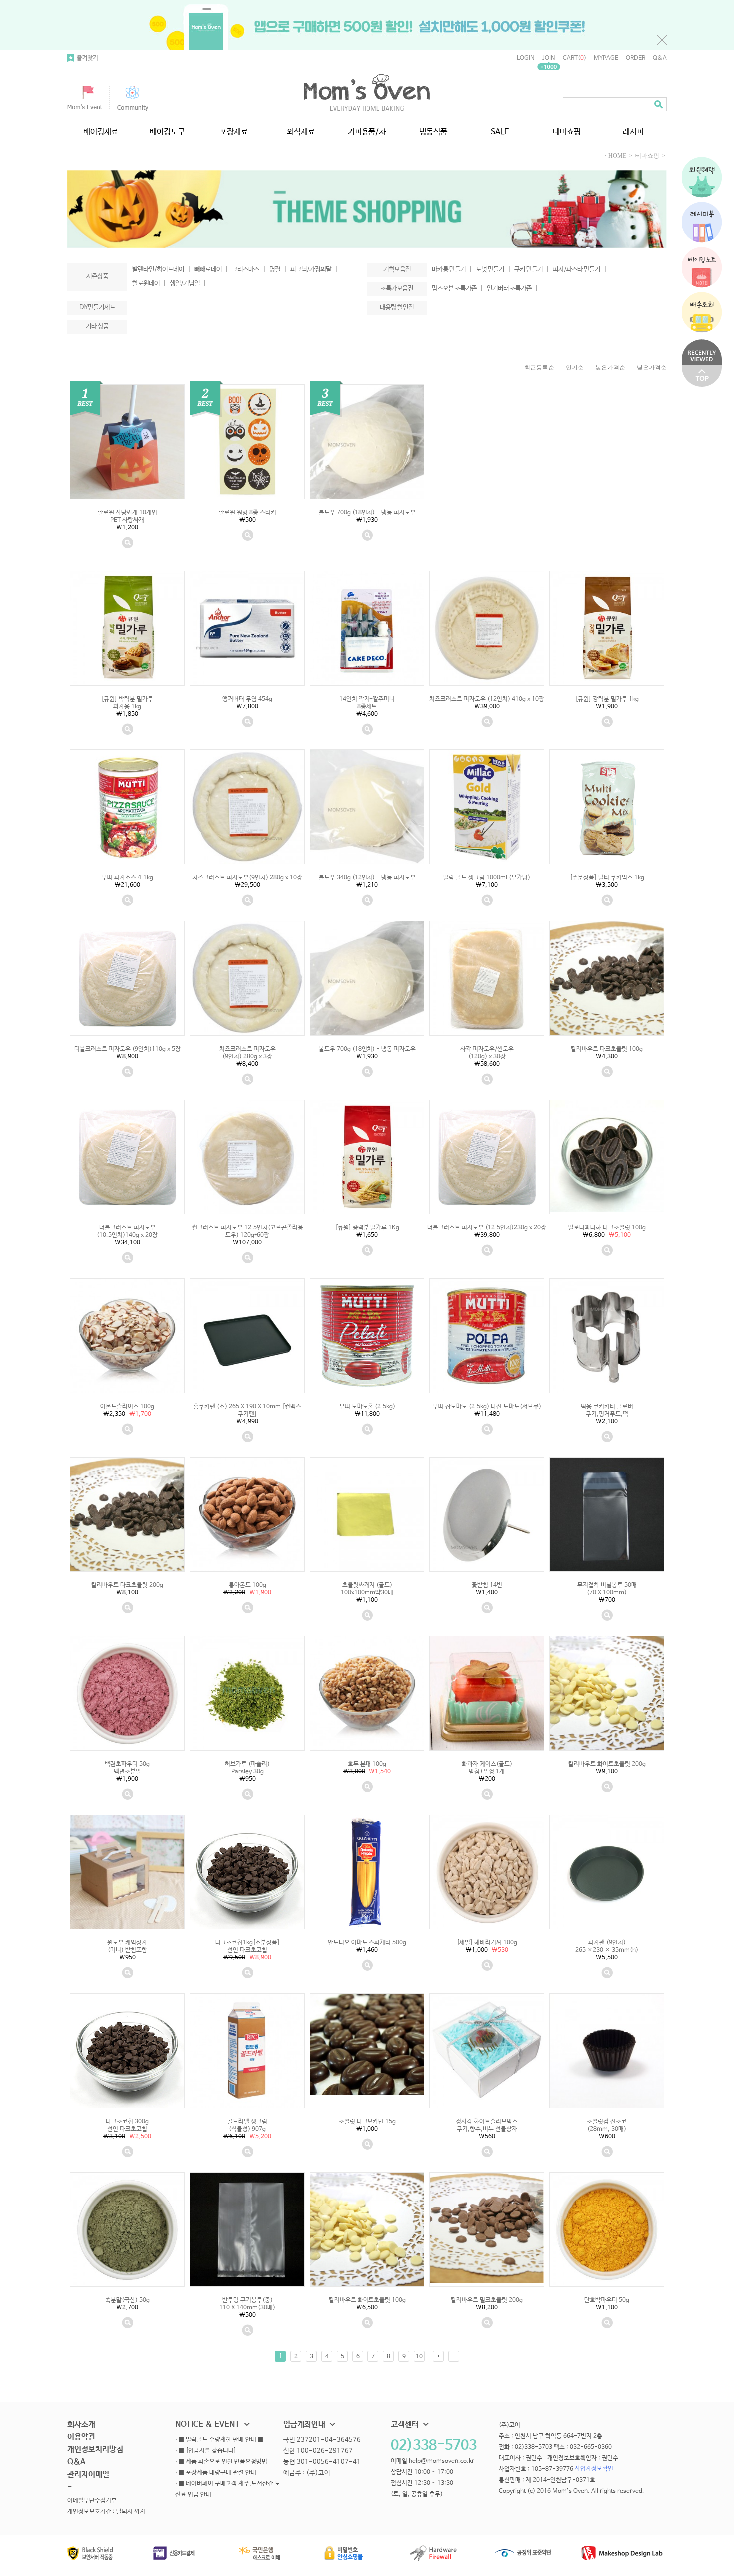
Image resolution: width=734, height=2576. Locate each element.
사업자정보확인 (594, 2469)
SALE (500, 132)
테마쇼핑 (567, 132)
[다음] (438, 2356)
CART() (574, 58)
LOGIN (526, 58)
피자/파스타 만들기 (579, 269)
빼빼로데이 (211, 269)
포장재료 (234, 132)
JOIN (549, 58)
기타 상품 (97, 326)
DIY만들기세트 (97, 307)
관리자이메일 (88, 2474)
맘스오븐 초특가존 (457, 288)
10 (419, 2357)
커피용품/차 (367, 132)
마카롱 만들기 (452, 269)
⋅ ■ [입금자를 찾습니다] (206, 2451)
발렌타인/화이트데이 (161, 269)
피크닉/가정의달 (314, 269)
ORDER (635, 58)
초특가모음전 (397, 288)
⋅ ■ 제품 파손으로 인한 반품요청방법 (221, 2462)
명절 (278, 269)
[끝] (454, 2356)
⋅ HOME (615, 156)
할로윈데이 (149, 283)
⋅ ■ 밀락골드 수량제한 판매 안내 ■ (219, 2440)
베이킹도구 (167, 132)
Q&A (660, 58)
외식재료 (301, 132)
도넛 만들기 (493, 269)
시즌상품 (97, 276)
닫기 (662, 40)
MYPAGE (606, 58)
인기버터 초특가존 (512, 288)
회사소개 (81, 2424)
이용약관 (81, 2437)
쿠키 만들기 (532, 269)
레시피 (633, 132)
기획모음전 (397, 269)
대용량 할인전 (397, 307)
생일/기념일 (188, 283)
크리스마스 (248, 269)
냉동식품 (433, 132)
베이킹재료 (101, 132)
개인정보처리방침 (95, 2449)
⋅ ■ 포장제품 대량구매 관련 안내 (216, 2473)
